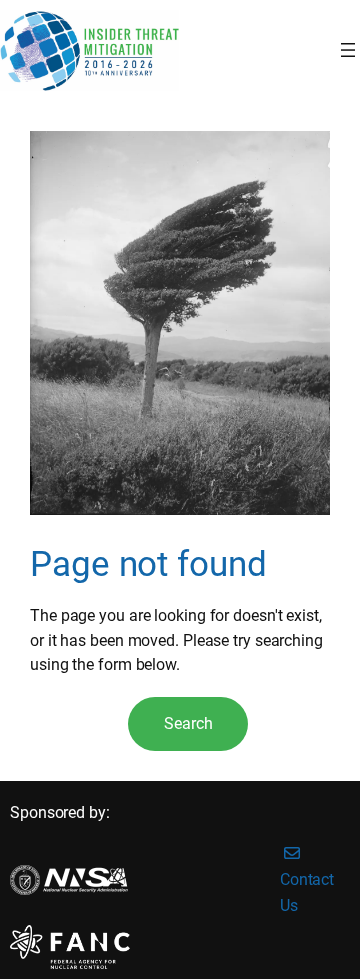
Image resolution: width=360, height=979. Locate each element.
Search (188, 723)
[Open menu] (348, 50)
